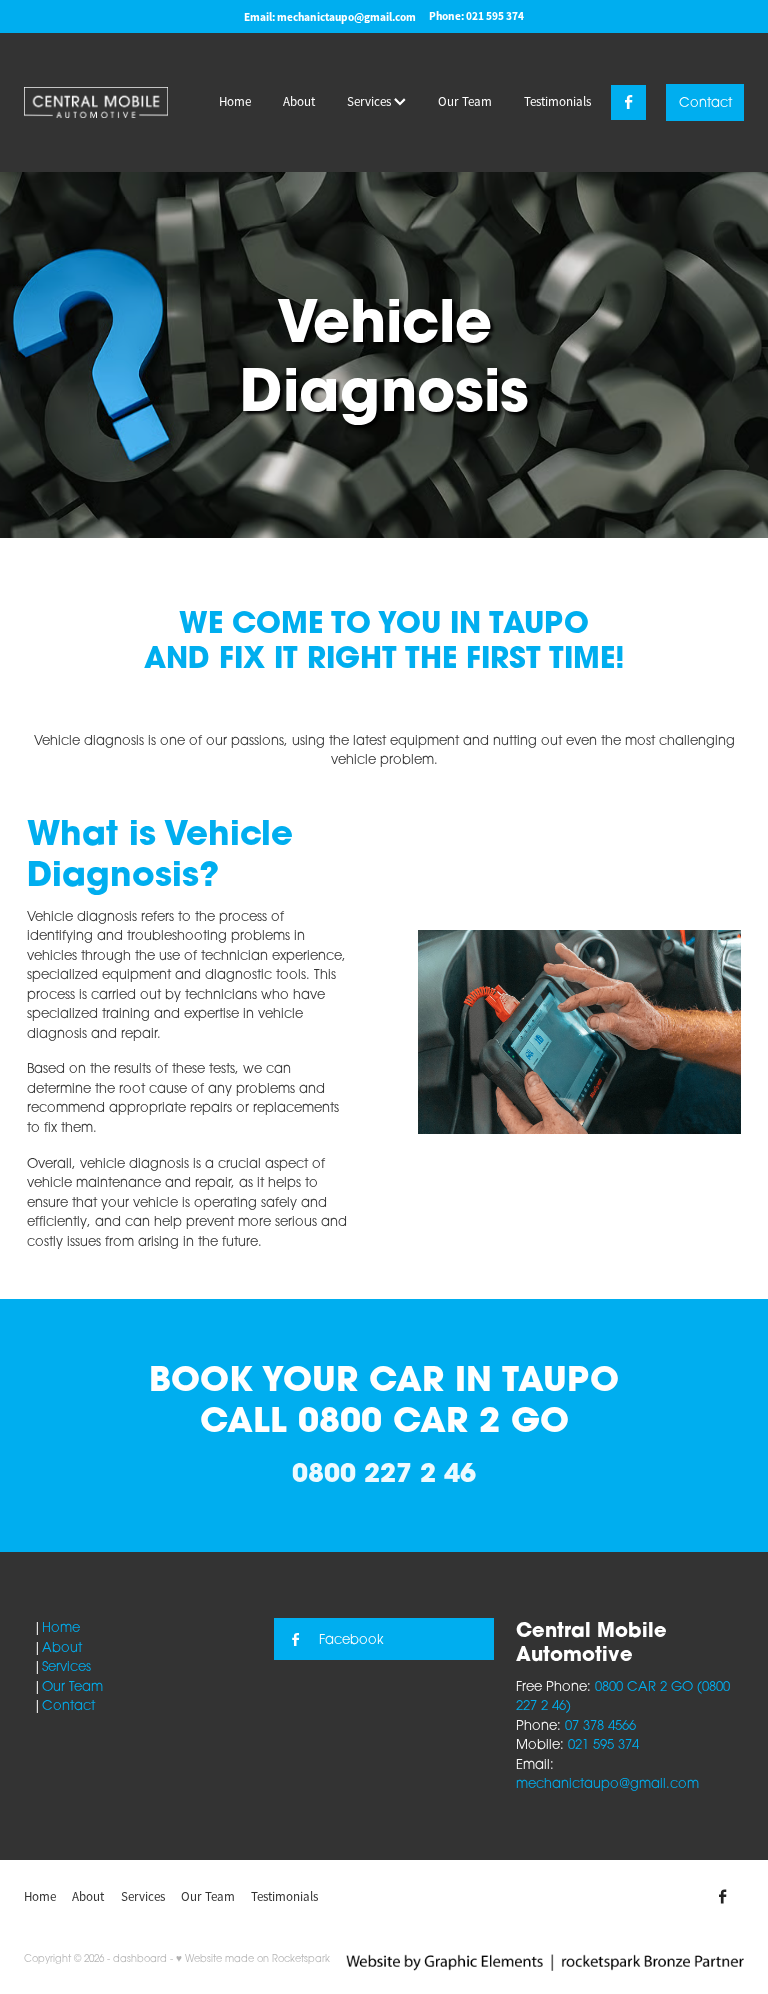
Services (370, 101)
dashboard (140, 1958)
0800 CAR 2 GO (433, 1419)
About (299, 101)
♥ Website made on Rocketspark (253, 1958)
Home (235, 101)
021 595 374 (603, 1744)
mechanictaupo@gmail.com (346, 16)
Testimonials (557, 101)
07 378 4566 (600, 1725)
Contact (705, 102)
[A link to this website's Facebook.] (628, 102)
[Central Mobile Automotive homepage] (96, 102)
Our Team (465, 101)
